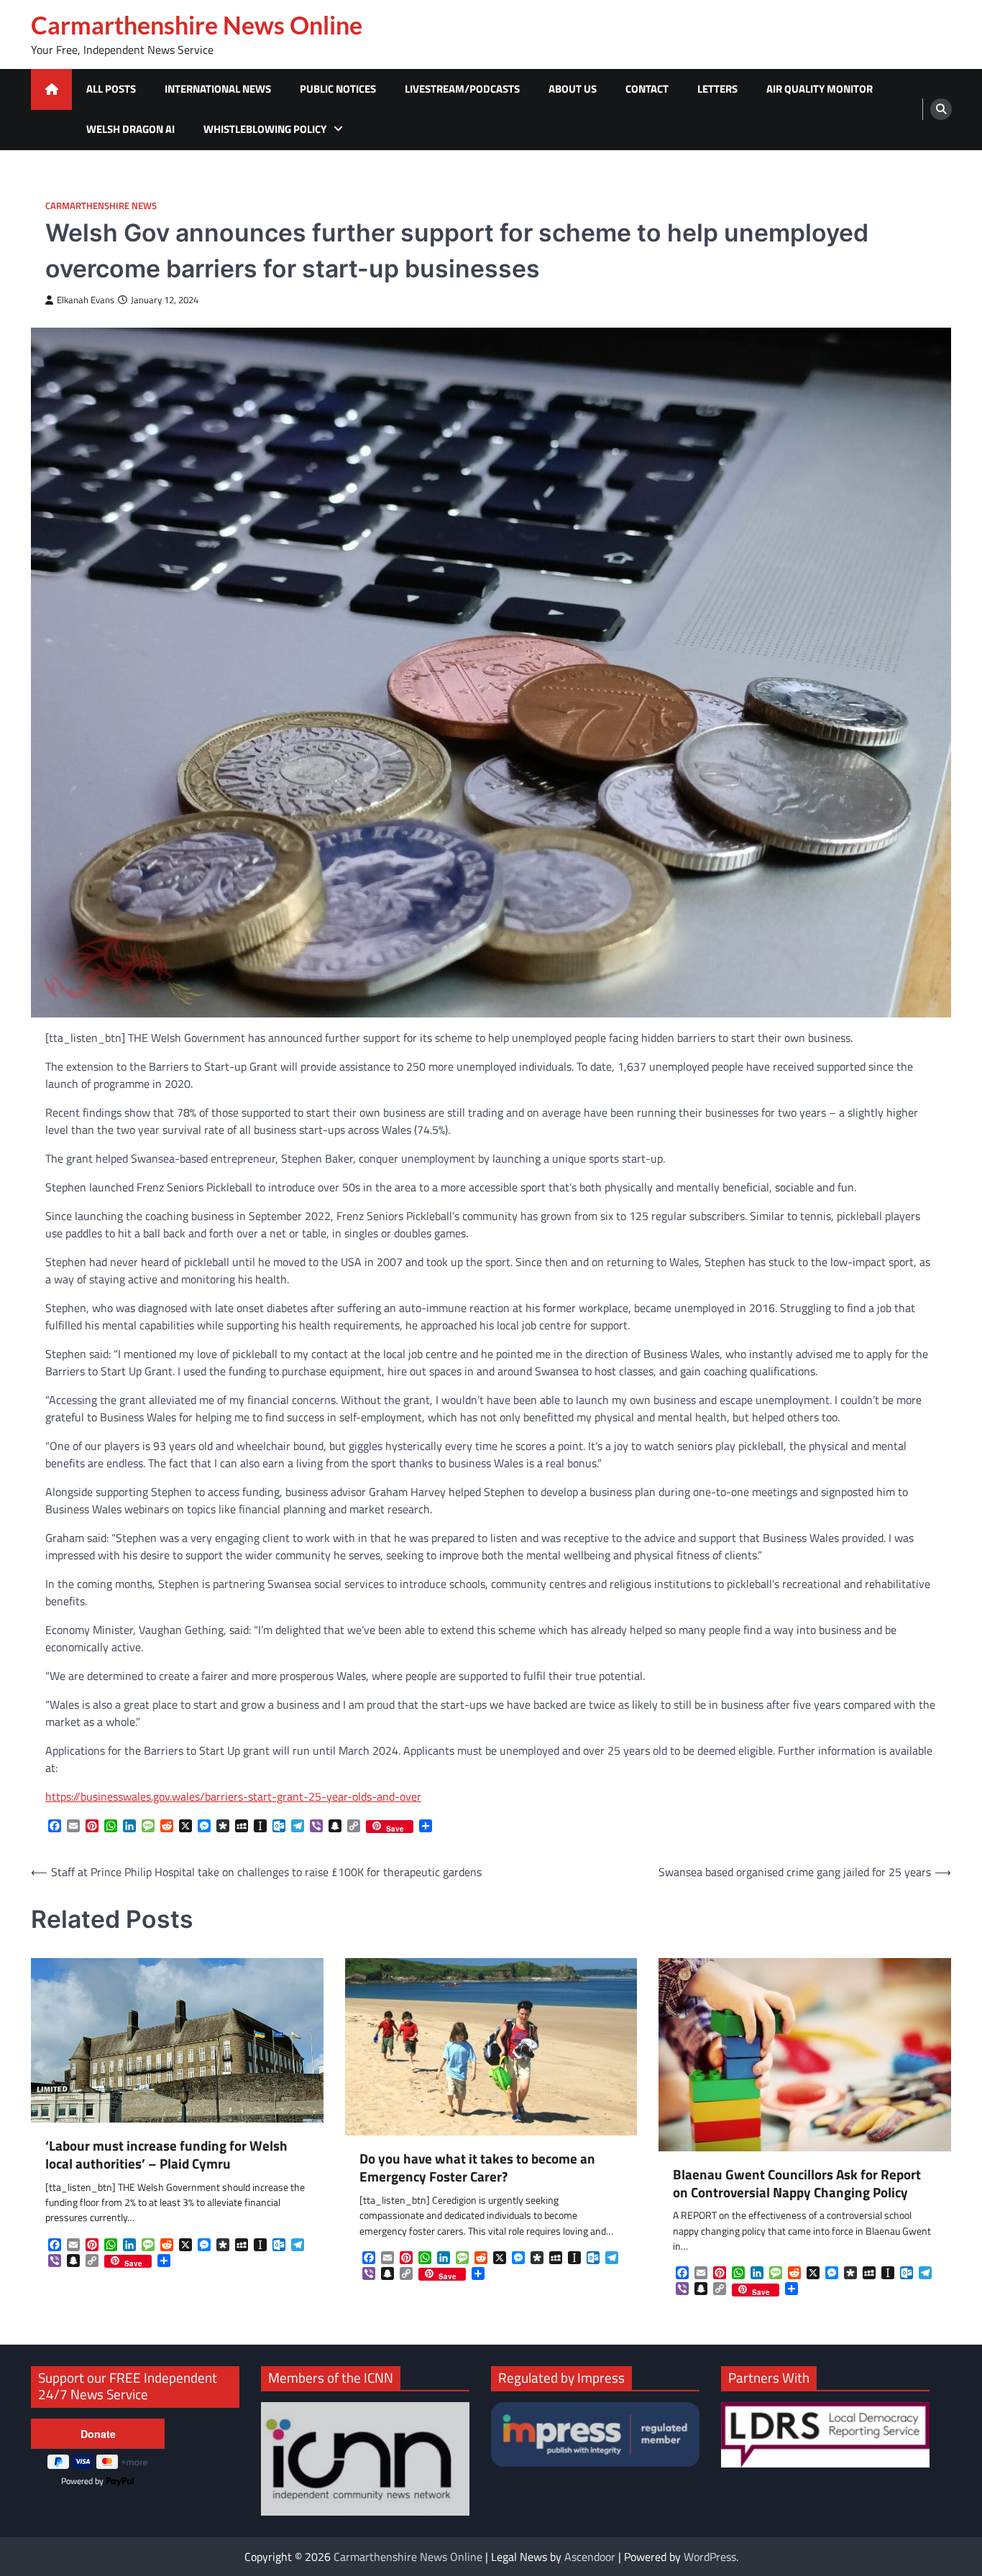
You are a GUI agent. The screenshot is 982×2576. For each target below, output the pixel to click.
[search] (941, 109)
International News (218, 89)
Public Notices (338, 89)
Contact (647, 89)
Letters (717, 89)
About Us (573, 89)
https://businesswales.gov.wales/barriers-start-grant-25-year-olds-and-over (233, 1796)
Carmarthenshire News (101, 206)
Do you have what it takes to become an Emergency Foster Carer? (477, 2168)
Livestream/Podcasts (462, 89)
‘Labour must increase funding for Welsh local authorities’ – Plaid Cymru (166, 2155)
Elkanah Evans (86, 300)
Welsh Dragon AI (130, 129)
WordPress (710, 2557)
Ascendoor (590, 2557)
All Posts (111, 89)
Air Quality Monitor (820, 89)
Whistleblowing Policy (265, 129)
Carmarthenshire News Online (197, 25)
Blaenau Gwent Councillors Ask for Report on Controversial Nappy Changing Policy (797, 2184)
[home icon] (51, 89)
